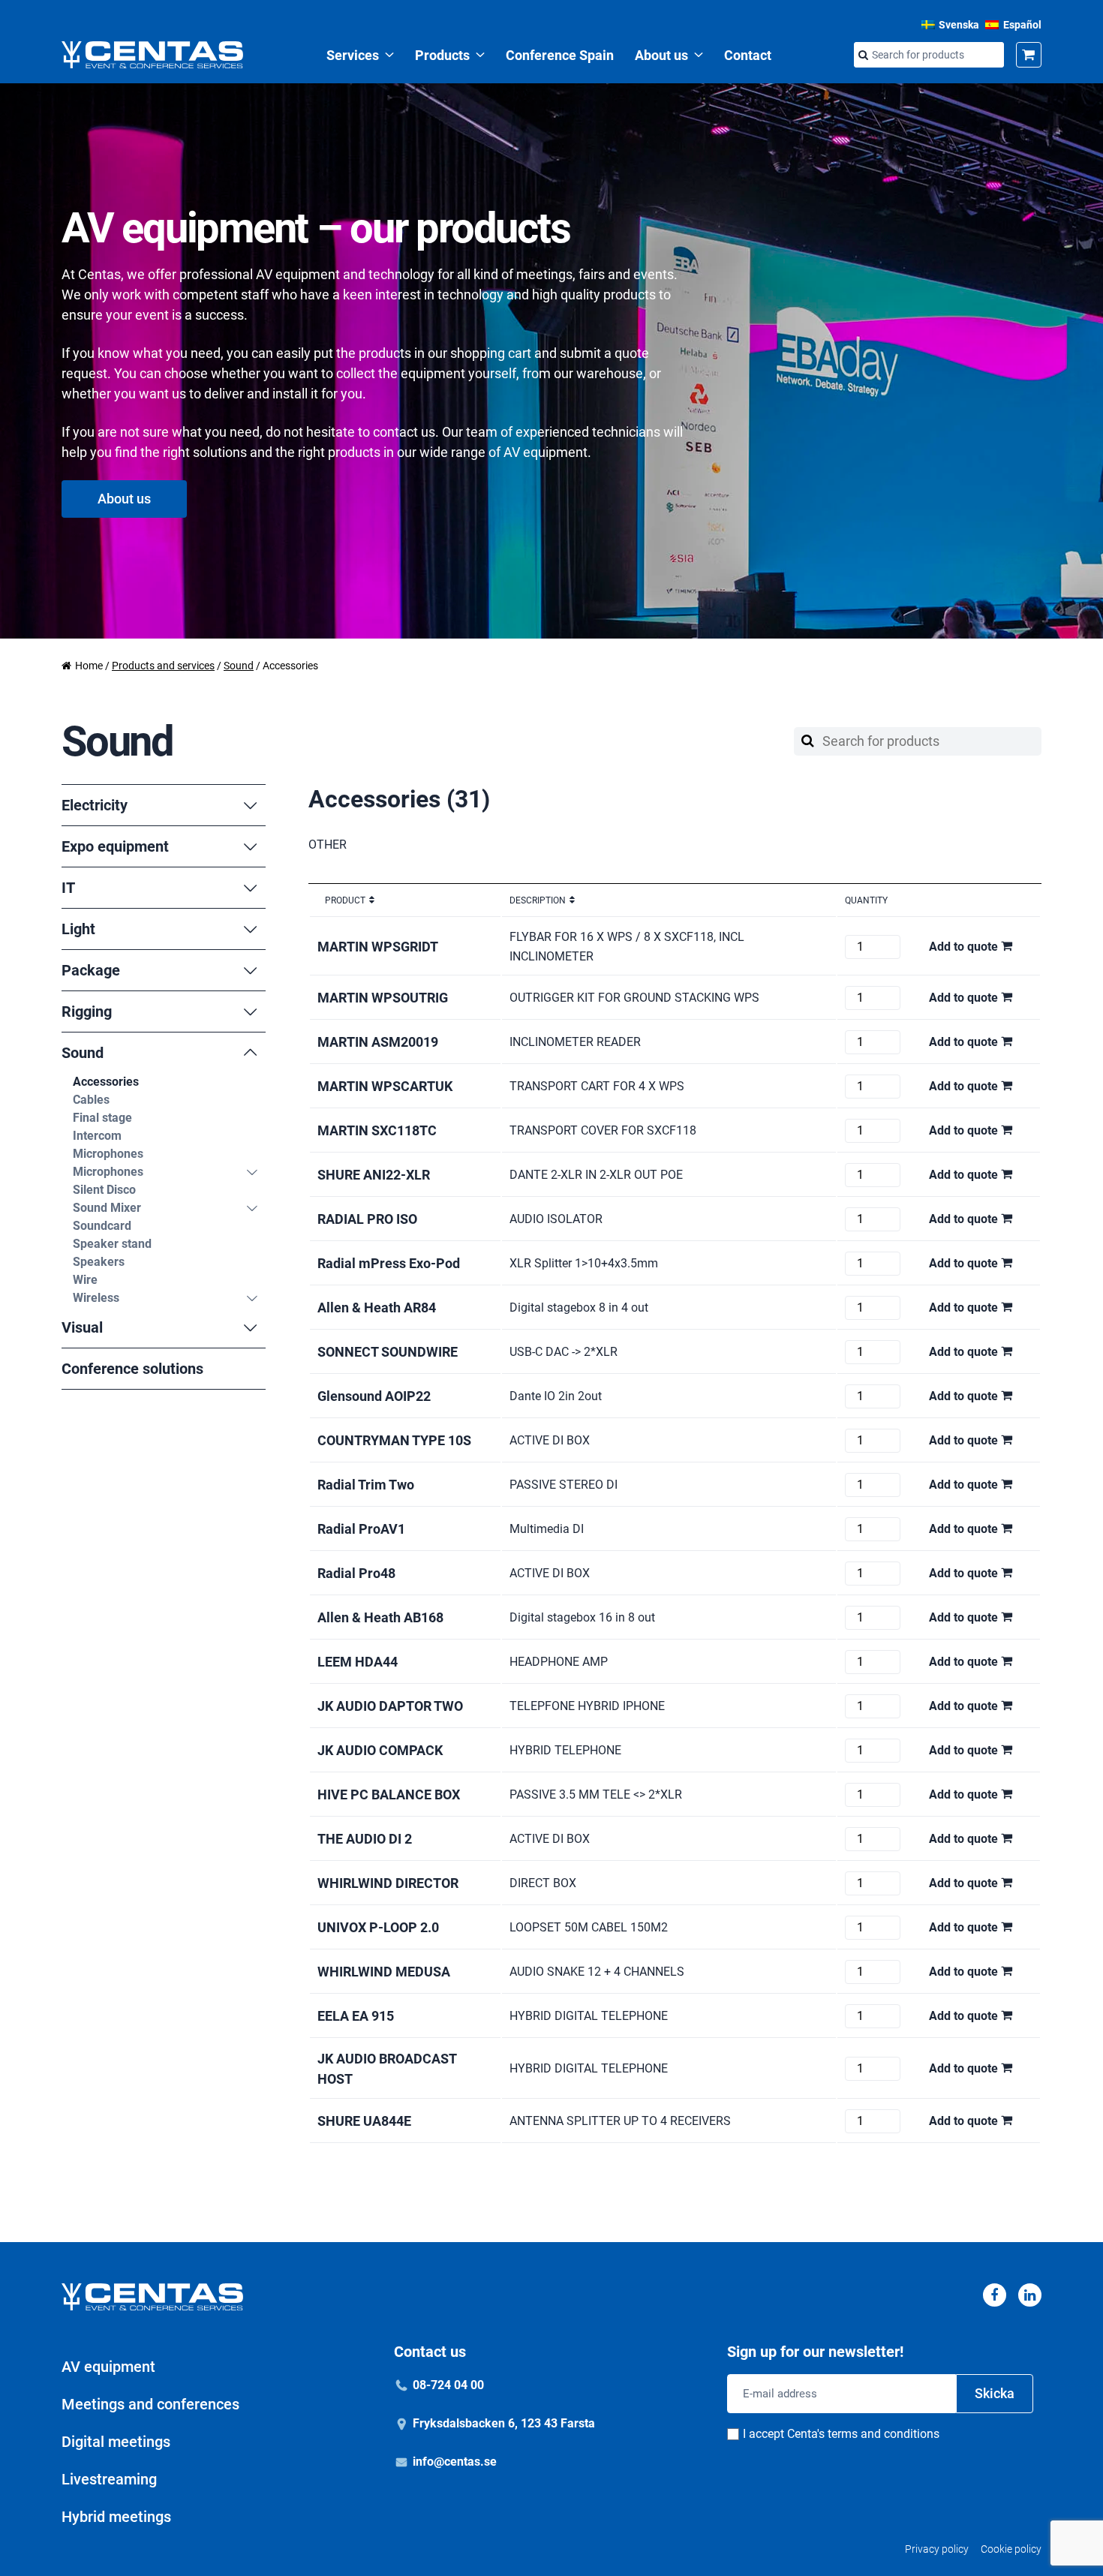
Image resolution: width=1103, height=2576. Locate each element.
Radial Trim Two (366, 1485)
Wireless (96, 1298)
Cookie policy (1011, 2549)
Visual (82, 1327)
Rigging (87, 1011)
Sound (239, 666)
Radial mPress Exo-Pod (389, 1263)
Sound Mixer (107, 1208)
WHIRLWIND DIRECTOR (388, 1883)
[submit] (863, 56)
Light (78, 929)
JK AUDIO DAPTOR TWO (390, 1706)
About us (661, 55)
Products (442, 55)
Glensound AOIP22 (374, 1396)
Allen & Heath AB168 (380, 1617)
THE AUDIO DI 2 (365, 1839)
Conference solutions (132, 1369)
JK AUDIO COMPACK (380, 1750)
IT (68, 888)
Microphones (108, 1154)
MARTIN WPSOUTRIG (383, 998)
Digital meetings (116, 2442)
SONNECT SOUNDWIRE (388, 1352)
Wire (85, 1280)
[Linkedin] (1030, 2295)
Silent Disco (104, 1190)
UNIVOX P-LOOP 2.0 (378, 1927)
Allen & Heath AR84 (377, 1308)
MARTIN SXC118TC (377, 1130)
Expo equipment (115, 846)
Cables (91, 1100)
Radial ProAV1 (361, 1529)
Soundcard (102, 1226)
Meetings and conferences (150, 2404)
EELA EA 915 (356, 2016)
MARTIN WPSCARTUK (385, 1086)
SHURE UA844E (364, 2121)
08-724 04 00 (448, 2385)
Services (353, 55)
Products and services (163, 666)
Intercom (97, 1136)
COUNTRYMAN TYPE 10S (394, 1440)
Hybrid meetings (116, 2517)
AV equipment (108, 2367)
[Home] (152, 55)
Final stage (102, 1118)
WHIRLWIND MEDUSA (384, 1972)
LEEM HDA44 (358, 1662)
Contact (748, 55)
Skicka (995, 2393)
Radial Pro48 (356, 1573)
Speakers (99, 1262)
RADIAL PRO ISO (367, 1219)
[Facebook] (995, 2295)
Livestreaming (109, 2479)
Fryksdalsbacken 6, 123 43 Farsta (504, 2423)
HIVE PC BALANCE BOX (389, 1794)
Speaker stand (112, 1244)
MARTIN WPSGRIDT (378, 947)
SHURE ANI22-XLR (374, 1175)
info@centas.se (455, 2462)
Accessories (106, 1082)
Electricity (95, 805)
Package (91, 970)
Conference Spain (560, 55)
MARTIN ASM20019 (378, 1042)
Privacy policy (937, 2549)
